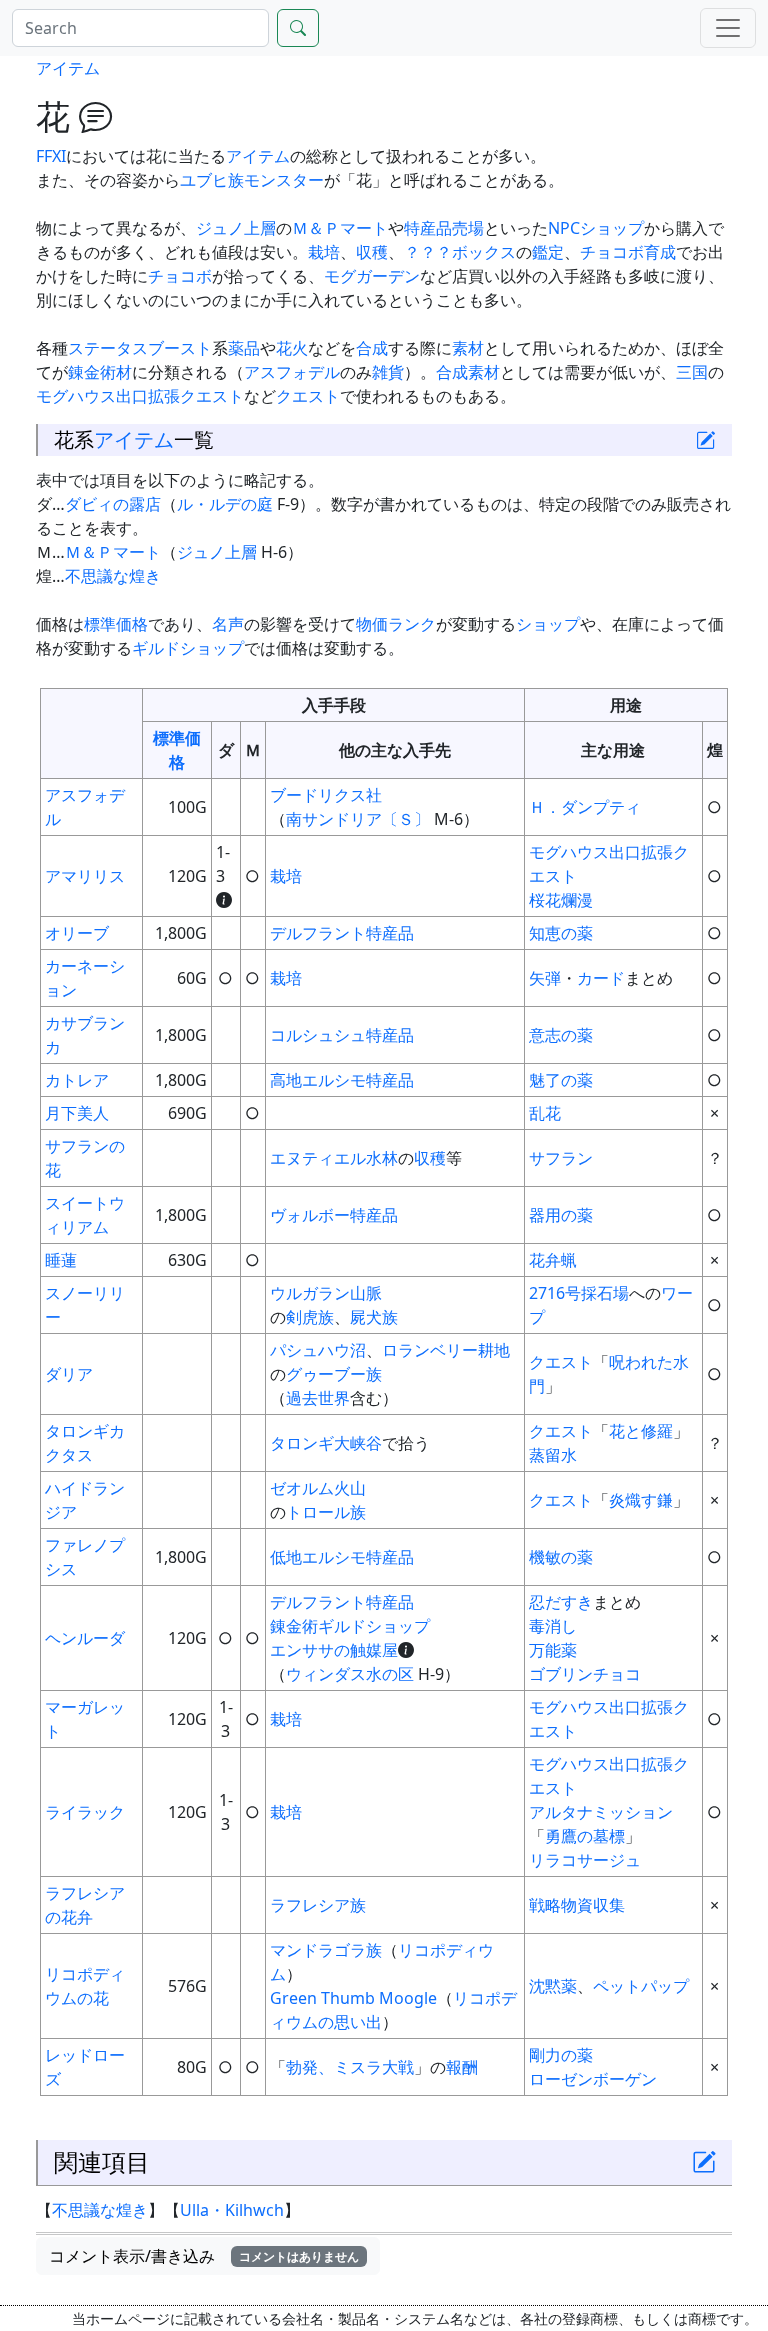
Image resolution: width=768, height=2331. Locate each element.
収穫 (372, 252)
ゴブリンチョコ (585, 1674)
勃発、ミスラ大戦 (350, 2067)
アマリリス (85, 876)
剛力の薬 (561, 2055)
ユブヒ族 (212, 180)
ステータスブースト (140, 348)
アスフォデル (292, 372)
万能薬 (553, 1650)
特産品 (390, 933)
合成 (372, 348)
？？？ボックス (460, 252)
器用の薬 (561, 1215)
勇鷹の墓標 (585, 1836)
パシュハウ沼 (318, 1350)
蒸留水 (553, 1455)
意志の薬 (561, 1035)
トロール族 (326, 1512)
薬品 (244, 348)
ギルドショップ (188, 648)
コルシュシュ (318, 1035)
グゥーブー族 (334, 1374)
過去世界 (318, 1398)
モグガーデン (372, 276)
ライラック (85, 1812)
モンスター (284, 180)
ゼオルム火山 (318, 1488)
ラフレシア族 (318, 1905)
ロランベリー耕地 (446, 1350)
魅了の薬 (561, 1080)
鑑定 (548, 252)
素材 (468, 348)
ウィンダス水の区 (350, 1674)
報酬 (462, 2067)
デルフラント (318, 933)
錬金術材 (100, 372)
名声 (228, 624)
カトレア (77, 1080)
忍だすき (561, 1602)
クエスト (308, 396)
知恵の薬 (561, 933)
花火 (292, 348)
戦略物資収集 (577, 1905)
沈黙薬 (553, 1986)
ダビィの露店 (113, 504)
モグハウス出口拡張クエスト (140, 396)
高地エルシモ (318, 1080)
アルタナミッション (601, 1812)
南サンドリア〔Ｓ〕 (358, 819)
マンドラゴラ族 (326, 1950)
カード (601, 978)
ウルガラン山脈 (326, 1293)
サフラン (561, 1158)
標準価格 (116, 624)
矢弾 (545, 978)
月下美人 (77, 1113)
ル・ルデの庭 (225, 504)
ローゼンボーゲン (593, 2079)
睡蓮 (61, 1260)
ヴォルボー (310, 1215)
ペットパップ (641, 1986)
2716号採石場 (579, 1293)
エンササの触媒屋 (334, 1650)
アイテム (68, 68)
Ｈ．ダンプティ (585, 807)
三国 (692, 372)
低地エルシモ (318, 1557)
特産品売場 (444, 228)
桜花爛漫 (561, 900)
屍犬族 (374, 1317)
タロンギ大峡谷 (326, 1443)
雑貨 (388, 372)
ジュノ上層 (236, 228)
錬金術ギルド (318, 1626)
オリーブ (77, 933)
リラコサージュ (585, 1860)
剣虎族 (310, 1317)
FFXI (51, 156)
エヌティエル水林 (334, 1158)
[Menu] (728, 28)
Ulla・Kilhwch (232, 2210)
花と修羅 (641, 1431)
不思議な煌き (113, 576)
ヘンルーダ (85, 1638)
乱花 (545, 1113)
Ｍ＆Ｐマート (340, 228)
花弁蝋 (553, 1260)
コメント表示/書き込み (204, 2256)
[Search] (298, 28)
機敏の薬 (561, 1557)
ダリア (69, 1374)
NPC (564, 228)
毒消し (553, 1626)
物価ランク (396, 624)
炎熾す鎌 (641, 1500)
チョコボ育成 (628, 252)
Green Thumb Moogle (353, 1998)
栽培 (324, 252)
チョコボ (180, 276)
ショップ (612, 228)
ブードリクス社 (326, 795)
